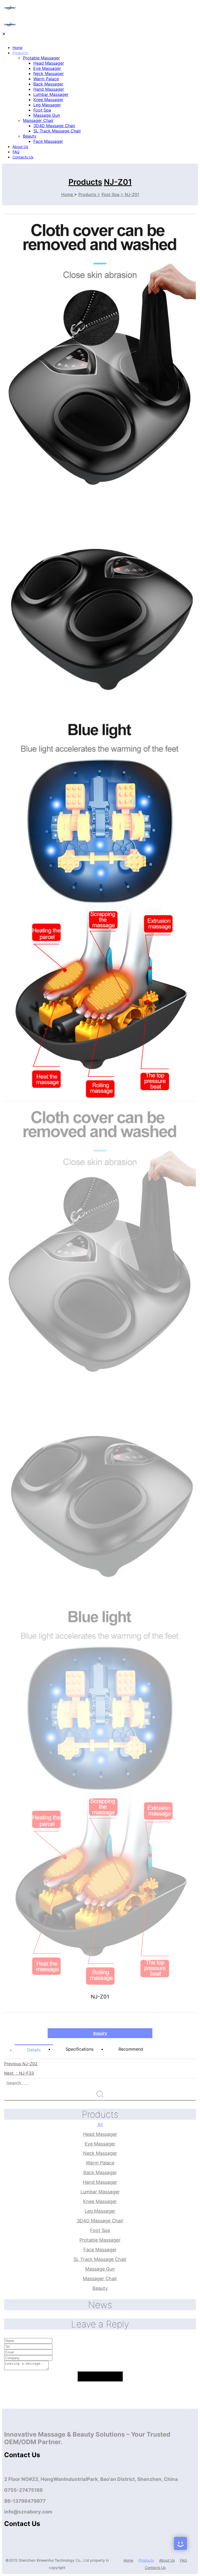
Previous (21, 2064)
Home (17, 48)
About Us (20, 147)
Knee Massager (48, 100)
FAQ (16, 152)
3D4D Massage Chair (54, 126)
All (100, 2125)
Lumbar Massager (51, 94)
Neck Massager (49, 73)
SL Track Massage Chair (57, 131)
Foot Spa (42, 110)
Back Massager (48, 84)
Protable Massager (41, 58)
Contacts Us (23, 157)
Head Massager (49, 63)
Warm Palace (46, 79)
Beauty (30, 136)
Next (19, 2073)
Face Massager (48, 141)
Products (20, 53)
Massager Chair (38, 120)
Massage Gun (47, 115)
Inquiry (100, 2033)
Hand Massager (49, 89)
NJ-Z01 (118, 182)
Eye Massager (47, 68)
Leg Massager (47, 105)
